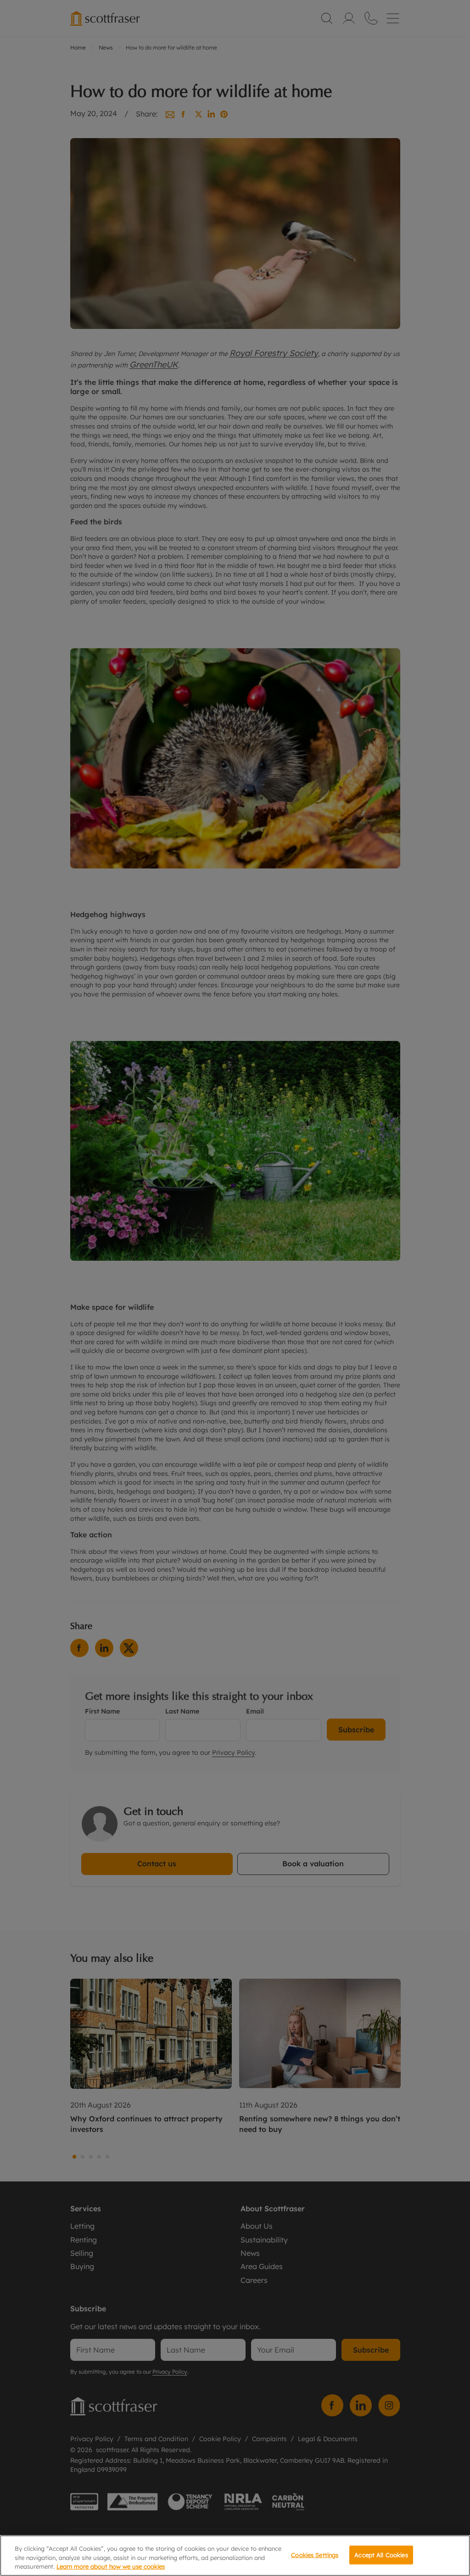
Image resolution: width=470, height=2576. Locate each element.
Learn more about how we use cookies (111, 2566)
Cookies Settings (315, 2554)
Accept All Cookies (381, 2554)
